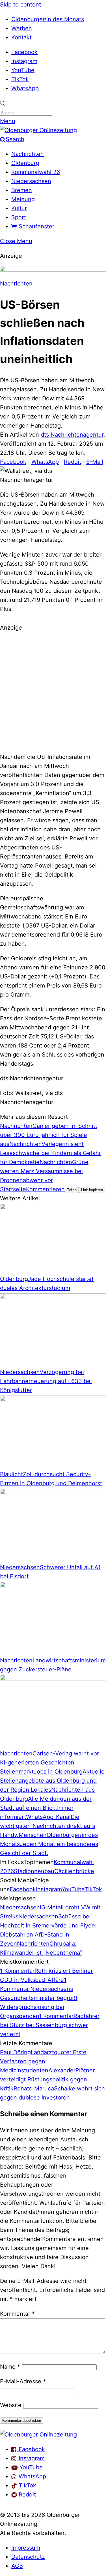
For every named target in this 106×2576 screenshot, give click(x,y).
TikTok (20, 79)
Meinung (23, 199)
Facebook (24, 52)
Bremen (22, 190)
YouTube (23, 70)
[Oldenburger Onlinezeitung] (38, 2435)
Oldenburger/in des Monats (48, 19)
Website (11, 2405)
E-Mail (95, 462)
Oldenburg (25, 163)
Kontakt (21, 37)
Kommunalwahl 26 (36, 172)
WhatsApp (25, 88)
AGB (17, 2566)
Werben (22, 28)
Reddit (73, 462)
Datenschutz (28, 2557)
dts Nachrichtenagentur (72, 435)
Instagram (24, 61)
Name (10, 2367)
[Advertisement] (53, 691)
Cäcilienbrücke (74, 1871)
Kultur (19, 208)
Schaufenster (36, 226)
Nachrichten (28, 154)
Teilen (72, 1190)
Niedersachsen (31, 181)
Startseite (13, 1189)
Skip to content (20, 5)
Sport (19, 217)
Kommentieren (45, 1189)
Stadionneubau (34, 1871)
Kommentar (17, 2314)
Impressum (26, 2548)
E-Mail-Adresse (23, 2381)
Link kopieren (92, 1190)
